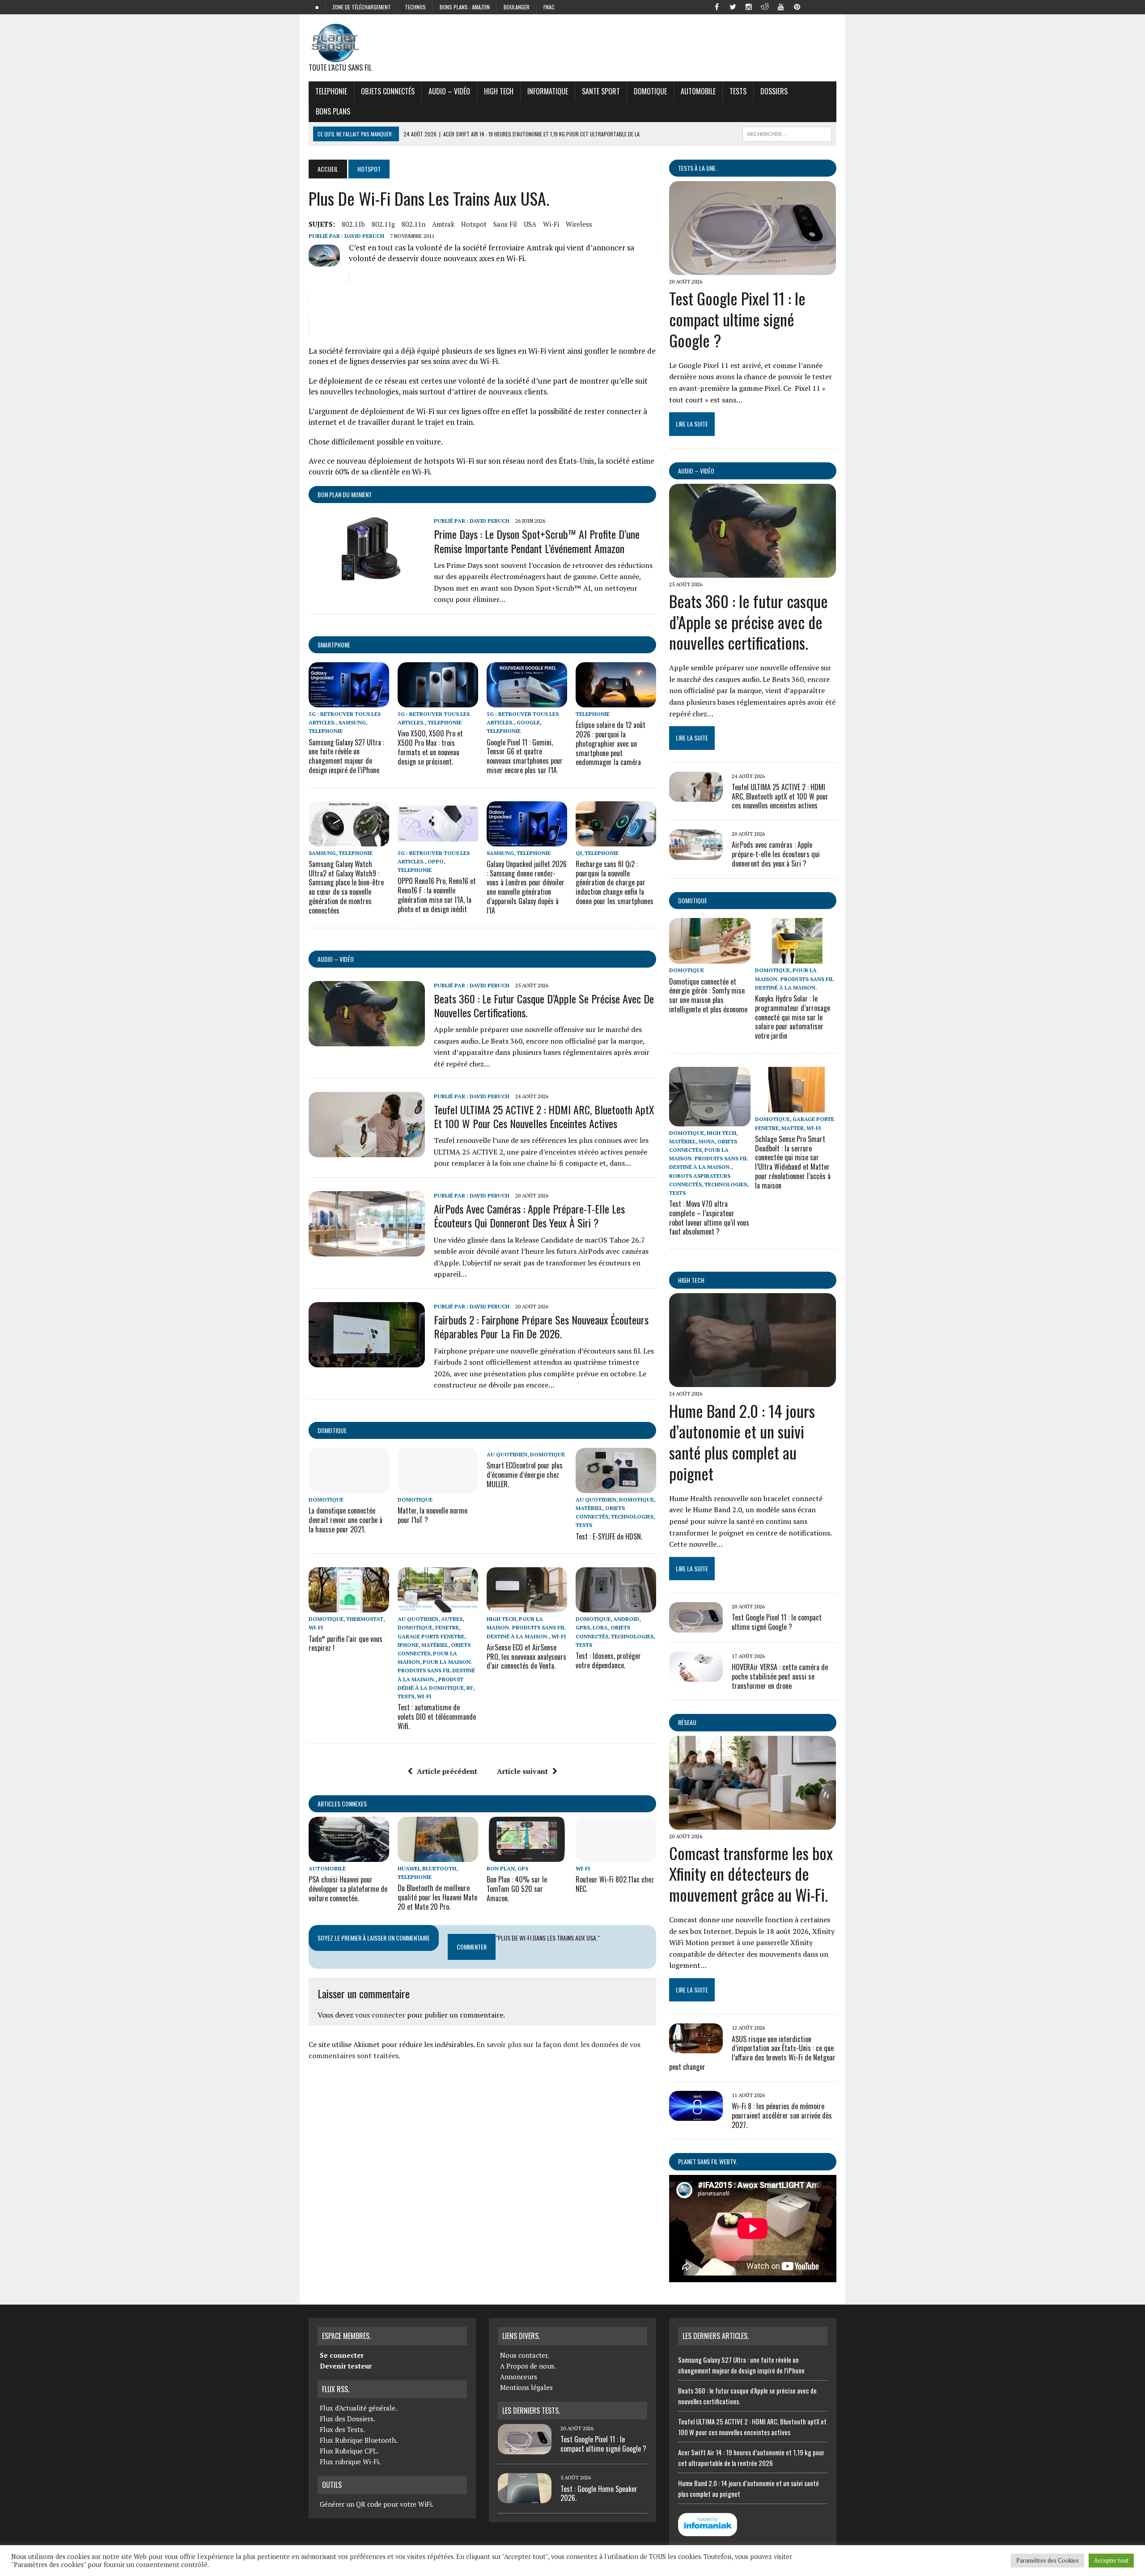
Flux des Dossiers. (348, 2419)
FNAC (549, 7)
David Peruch (364, 236)
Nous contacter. (525, 2355)
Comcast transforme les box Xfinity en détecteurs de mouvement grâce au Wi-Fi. (751, 1874)
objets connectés (388, 91)
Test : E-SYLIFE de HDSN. (609, 1536)
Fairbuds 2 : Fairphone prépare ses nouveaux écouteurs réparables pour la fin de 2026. (541, 1326)
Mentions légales (526, 2387)
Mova (707, 1141)
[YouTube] (781, 6)
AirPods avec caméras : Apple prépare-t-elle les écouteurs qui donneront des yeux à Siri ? (529, 1216)
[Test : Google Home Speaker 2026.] (525, 2498)
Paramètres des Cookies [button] (1047, 2560)
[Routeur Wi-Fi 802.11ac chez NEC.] (616, 1856)
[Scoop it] (829, 6)
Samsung (352, 722)
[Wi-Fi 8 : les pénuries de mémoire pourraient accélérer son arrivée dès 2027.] (696, 2115)
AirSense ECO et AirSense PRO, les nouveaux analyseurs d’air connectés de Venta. (526, 1657)
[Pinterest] (797, 6)
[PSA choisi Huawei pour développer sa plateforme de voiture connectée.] (349, 1856)
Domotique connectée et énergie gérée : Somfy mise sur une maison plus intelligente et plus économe (708, 995)
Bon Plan (501, 1868)
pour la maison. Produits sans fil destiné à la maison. (436, 1670)
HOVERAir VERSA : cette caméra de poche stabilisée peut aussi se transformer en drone (780, 1676)
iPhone (408, 1645)
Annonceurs (519, 2377)
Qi (579, 853)
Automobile (698, 91)
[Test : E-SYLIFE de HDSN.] (616, 1487)
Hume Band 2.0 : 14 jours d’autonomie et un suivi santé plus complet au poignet (742, 1442)
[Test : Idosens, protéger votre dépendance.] (616, 1607)
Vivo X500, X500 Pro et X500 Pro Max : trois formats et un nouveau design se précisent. (430, 747)
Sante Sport (601, 91)
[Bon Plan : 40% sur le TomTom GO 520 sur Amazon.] (527, 1856)
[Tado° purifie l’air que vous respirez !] (349, 1607)
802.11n (413, 224)
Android (626, 1619)
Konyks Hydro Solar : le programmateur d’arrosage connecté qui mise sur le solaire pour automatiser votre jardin (793, 1017)
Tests (738, 91)
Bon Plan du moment (345, 494)
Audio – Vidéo (449, 91)
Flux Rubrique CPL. (349, 2451)
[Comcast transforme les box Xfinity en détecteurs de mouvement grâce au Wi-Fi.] (753, 1823)
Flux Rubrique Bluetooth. (359, 2440)
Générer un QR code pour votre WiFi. (377, 2504)
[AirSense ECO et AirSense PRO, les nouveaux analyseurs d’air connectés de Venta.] (527, 1607)
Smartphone (334, 645)
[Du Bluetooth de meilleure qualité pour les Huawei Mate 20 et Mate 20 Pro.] (438, 1856)
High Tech (499, 91)
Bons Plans (333, 111)
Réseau (687, 1722)
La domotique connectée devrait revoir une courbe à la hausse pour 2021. (346, 1520)
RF (470, 1688)
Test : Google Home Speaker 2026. (599, 2494)
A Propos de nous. (528, 2366)
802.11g (383, 224)
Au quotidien (507, 1454)
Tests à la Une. (698, 168)
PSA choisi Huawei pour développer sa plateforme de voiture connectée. (348, 1889)
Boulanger (517, 7)
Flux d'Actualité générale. (358, 2408)
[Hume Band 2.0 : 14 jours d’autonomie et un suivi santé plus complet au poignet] (753, 1381)
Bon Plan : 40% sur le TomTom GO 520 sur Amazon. (517, 1889)
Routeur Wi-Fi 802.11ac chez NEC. (615, 1884)
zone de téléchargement (362, 7)
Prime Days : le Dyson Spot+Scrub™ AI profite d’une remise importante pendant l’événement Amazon (537, 541)
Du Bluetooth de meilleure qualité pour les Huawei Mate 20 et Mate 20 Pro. (437, 1897)
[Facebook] (717, 6)
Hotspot (474, 224)
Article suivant (522, 1771)
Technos (415, 7)
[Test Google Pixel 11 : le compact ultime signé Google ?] (753, 269)
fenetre (447, 1627)
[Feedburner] (813, 6)
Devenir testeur (346, 2366)
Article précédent (447, 1771)
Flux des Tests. (342, 2429)
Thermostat (365, 1619)
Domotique (650, 91)
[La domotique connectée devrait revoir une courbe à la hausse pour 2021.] (349, 1487)
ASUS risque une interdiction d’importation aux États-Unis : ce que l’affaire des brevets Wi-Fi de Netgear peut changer (752, 2053)
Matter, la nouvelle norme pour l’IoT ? (433, 1515)
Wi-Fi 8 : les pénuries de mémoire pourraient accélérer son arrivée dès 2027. (782, 2115)
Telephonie (331, 91)
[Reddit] (765, 6)
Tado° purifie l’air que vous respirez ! (346, 1643)
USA (530, 224)
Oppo (436, 861)
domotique (332, 1430)
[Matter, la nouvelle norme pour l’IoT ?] (438, 1487)
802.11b (353, 224)
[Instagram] (749, 6)
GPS (523, 1868)
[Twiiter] (733, 6)
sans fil (505, 224)
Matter (793, 1128)
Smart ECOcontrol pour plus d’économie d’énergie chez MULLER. (525, 1475)
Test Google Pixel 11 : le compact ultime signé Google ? (737, 319)
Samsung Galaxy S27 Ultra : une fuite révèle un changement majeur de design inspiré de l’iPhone (346, 756)
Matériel (589, 1508)
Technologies (632, 1516)
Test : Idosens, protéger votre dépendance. (608, 1660)
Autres (452, 1619)
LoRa (600, 1627)
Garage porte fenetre (431, 1636)
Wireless (579, 224)
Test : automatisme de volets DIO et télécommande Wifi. (437, 1717)
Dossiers (774, 91)
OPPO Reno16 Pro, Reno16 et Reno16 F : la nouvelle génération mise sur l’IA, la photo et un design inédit (437, 895)
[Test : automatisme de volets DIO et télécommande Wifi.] (438, 1607)
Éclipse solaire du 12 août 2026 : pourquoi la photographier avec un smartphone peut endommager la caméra (611, 743)
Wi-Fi (551, 224)
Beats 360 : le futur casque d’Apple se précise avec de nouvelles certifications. (544, 1005)
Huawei (409, 1868)
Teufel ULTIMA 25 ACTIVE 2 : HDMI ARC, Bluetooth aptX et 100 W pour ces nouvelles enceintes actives (544, 1116)
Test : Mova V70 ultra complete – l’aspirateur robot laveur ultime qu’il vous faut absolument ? (709, 1218)
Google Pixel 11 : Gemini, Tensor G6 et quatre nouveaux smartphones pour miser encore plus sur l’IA (525, 756)
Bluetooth (439, 1868)
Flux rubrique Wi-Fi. (350, 2462)
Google (528, 722)
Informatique (548, 91)
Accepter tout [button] (1111, 2560)
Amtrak (443, 224)
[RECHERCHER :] (787, 133)
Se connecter (342, 2355)
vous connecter (380, 2015)
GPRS (583, 1627)
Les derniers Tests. (531, 2411)
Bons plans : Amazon (465, 7)
